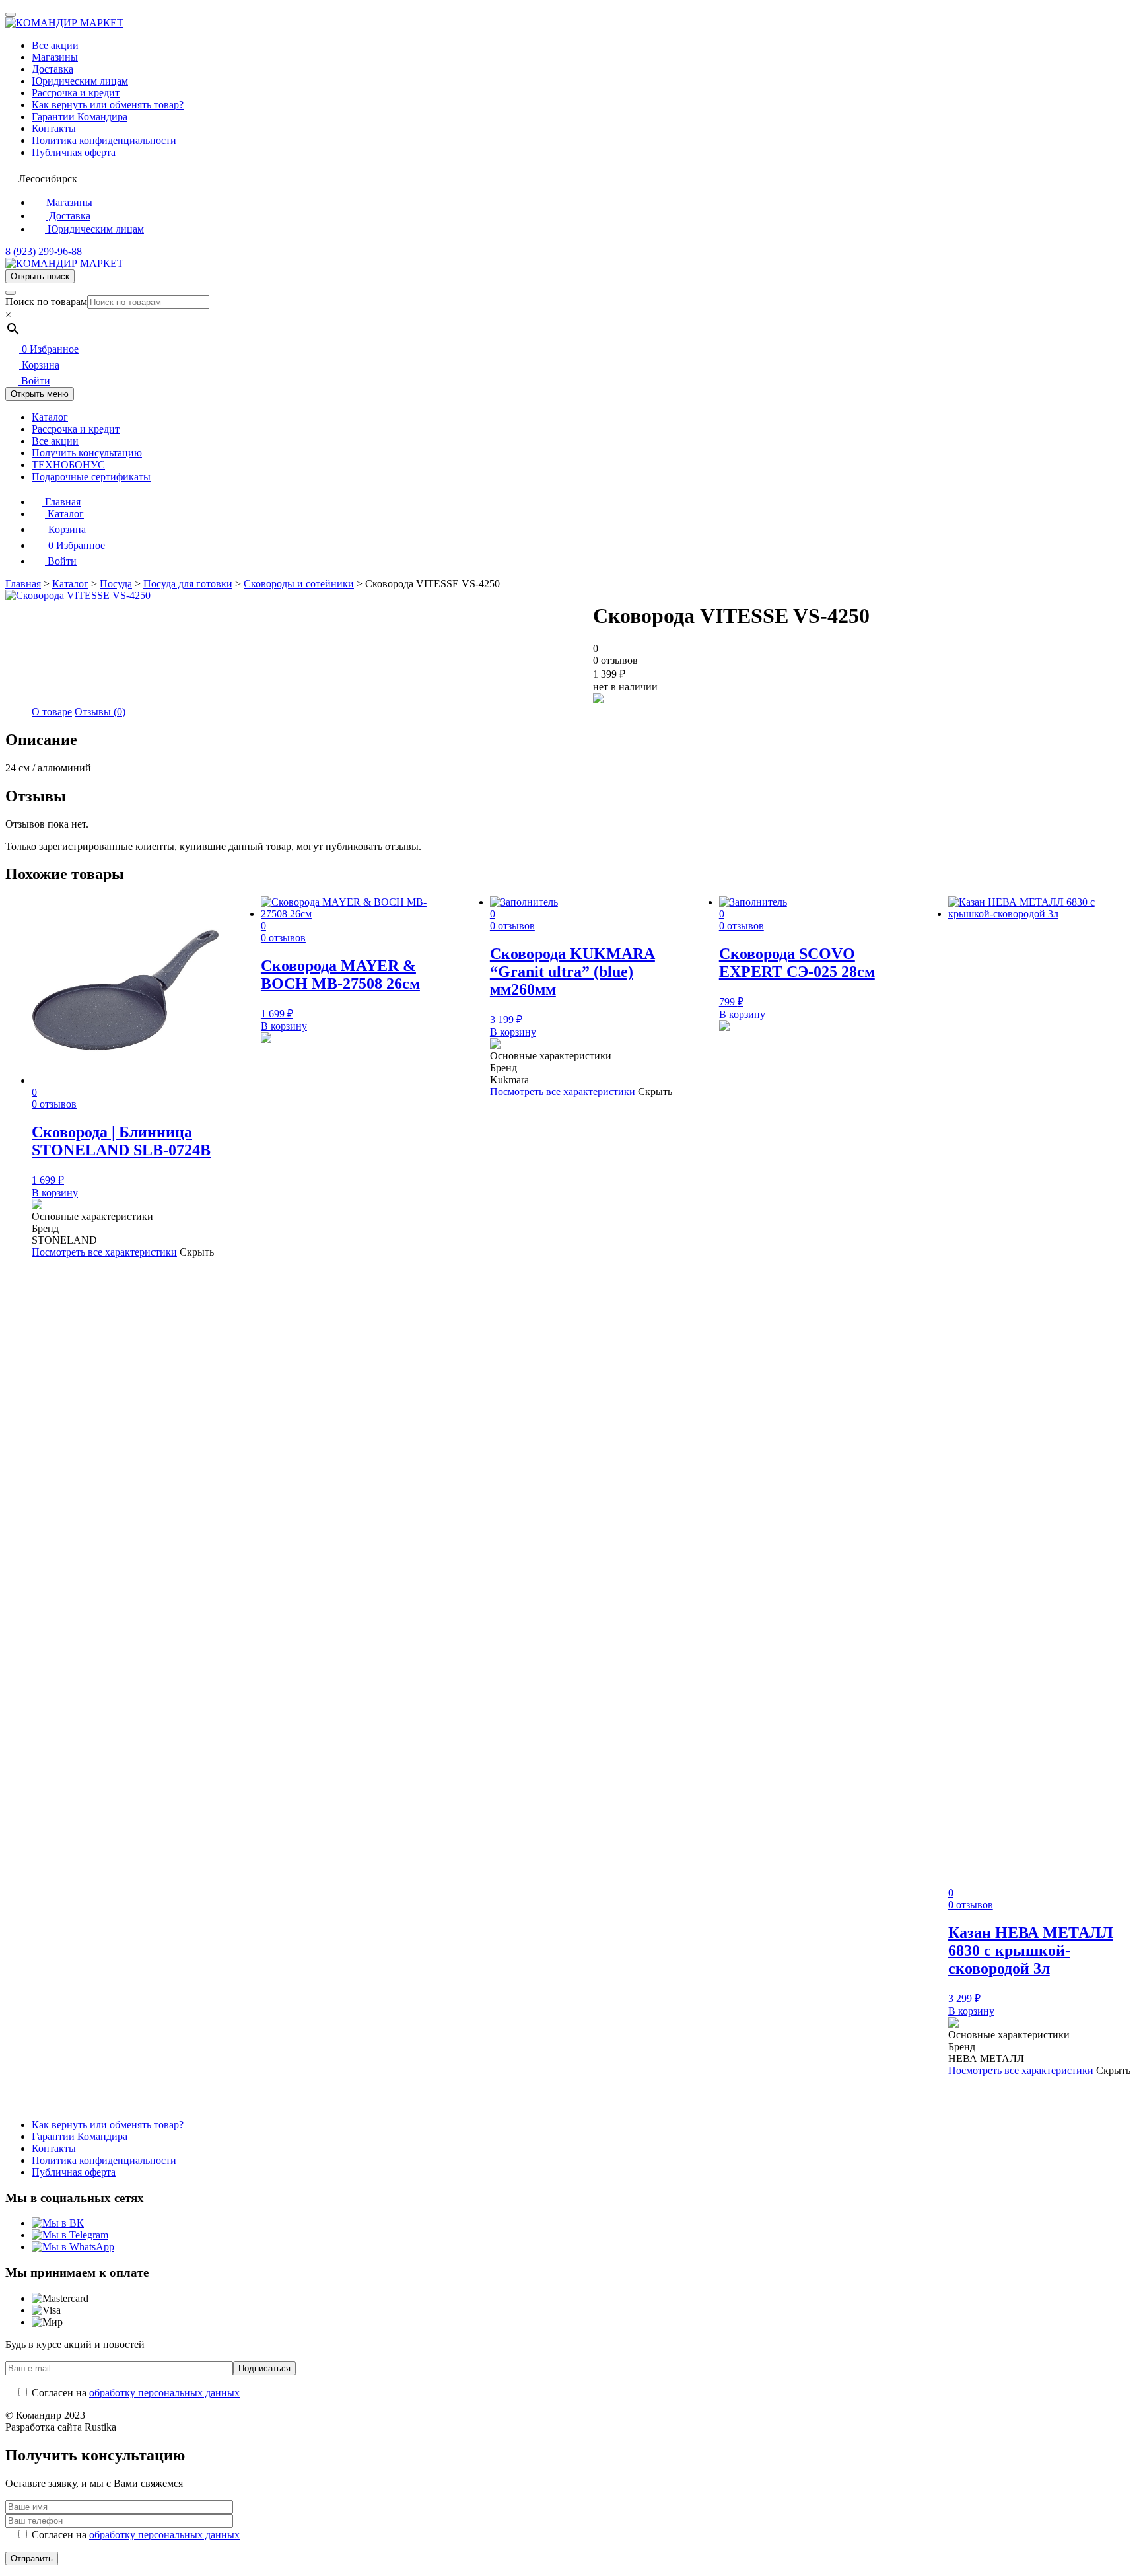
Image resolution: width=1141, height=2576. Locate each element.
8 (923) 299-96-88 (44, 251)
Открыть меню (40, 394)
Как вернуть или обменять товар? (108, 105)
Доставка (52, 69)
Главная (61, 502)
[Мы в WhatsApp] (73, 2247)
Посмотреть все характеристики (104, 1252)
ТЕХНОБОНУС (68, 465)
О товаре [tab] (52, 712)
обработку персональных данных (164, 2393)
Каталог (50, 417)
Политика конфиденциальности (104, 140)
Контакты (54, 128)
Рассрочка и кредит (76, 93)
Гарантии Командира (80, 117)
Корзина (39, 365)
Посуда (116, 584)
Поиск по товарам (46, 302)
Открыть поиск (40, 276)
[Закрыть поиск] (11, 293)
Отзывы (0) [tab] (100, 712)
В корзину (55, 1193)
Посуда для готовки (188, 584)
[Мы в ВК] (58, 2223)
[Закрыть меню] (11, 15)
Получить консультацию (87, 453)
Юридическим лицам (80, 81)
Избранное (50, 349)
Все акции (55, 45)
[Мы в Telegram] (70, 2235)
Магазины (55, 57)
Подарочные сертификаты (91, 477)
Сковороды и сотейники (299, 584)
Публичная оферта (74, 152)
